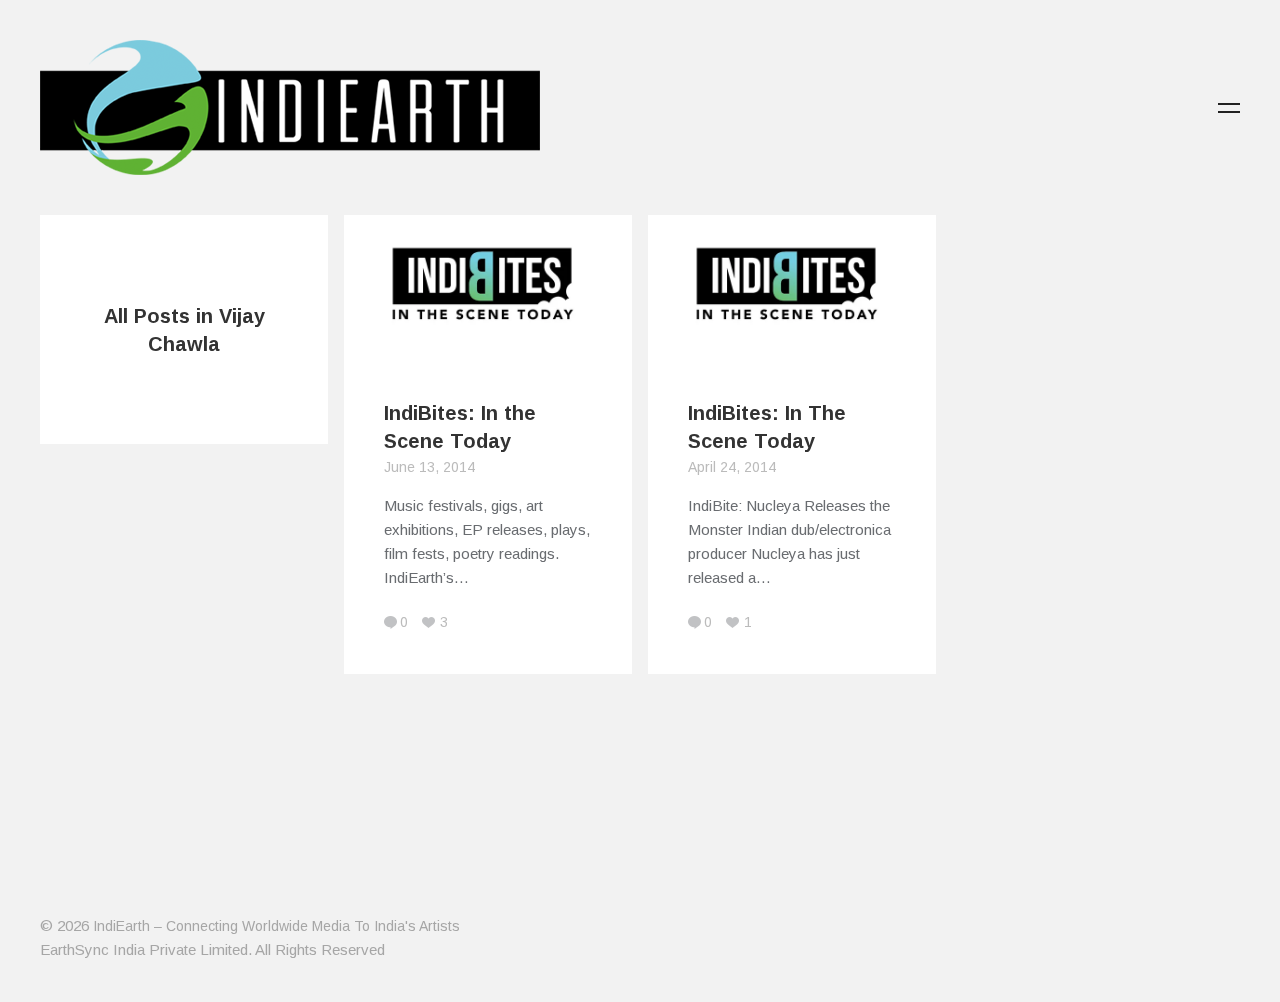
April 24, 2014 (732, 467)
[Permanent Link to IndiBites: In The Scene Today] (792, 346)
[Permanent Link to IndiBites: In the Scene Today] (488, 346)
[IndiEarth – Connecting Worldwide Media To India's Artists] (290, 163)
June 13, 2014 (429, 467)
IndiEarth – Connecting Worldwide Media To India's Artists (276, 926)
